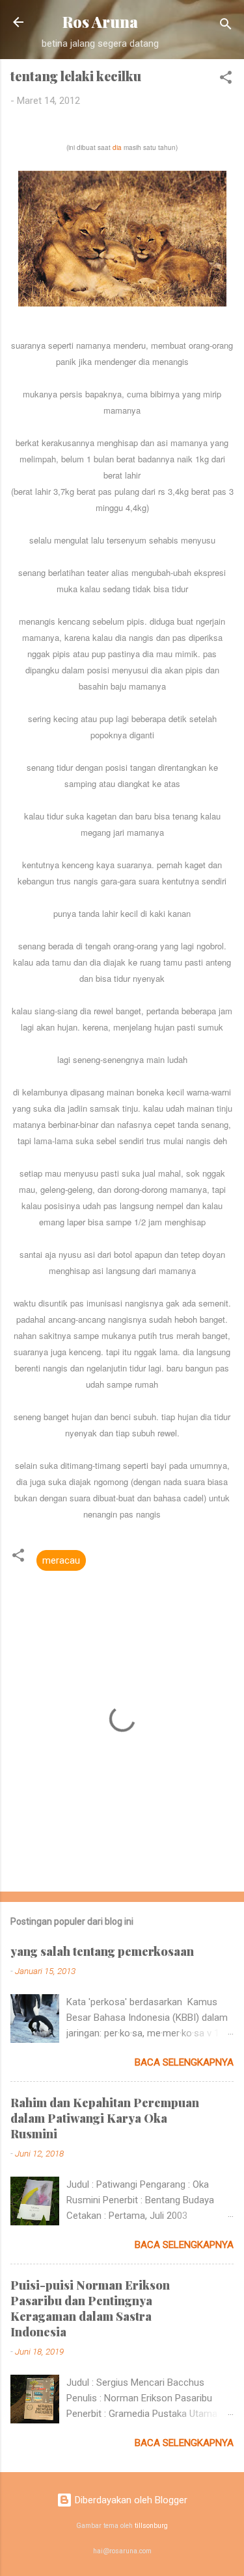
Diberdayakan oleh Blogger (130, 2500)
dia (117, 147)
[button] (226, 80)
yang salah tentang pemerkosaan (102, 1951)
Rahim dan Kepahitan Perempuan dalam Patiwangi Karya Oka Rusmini (105, 2118)
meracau (61, 1560)
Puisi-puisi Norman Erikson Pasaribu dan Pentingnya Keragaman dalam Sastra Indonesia (90, 2308)
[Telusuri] (226, 26)
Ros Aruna (100, 22)
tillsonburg (151, 2526)
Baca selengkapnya (184, 2062)
